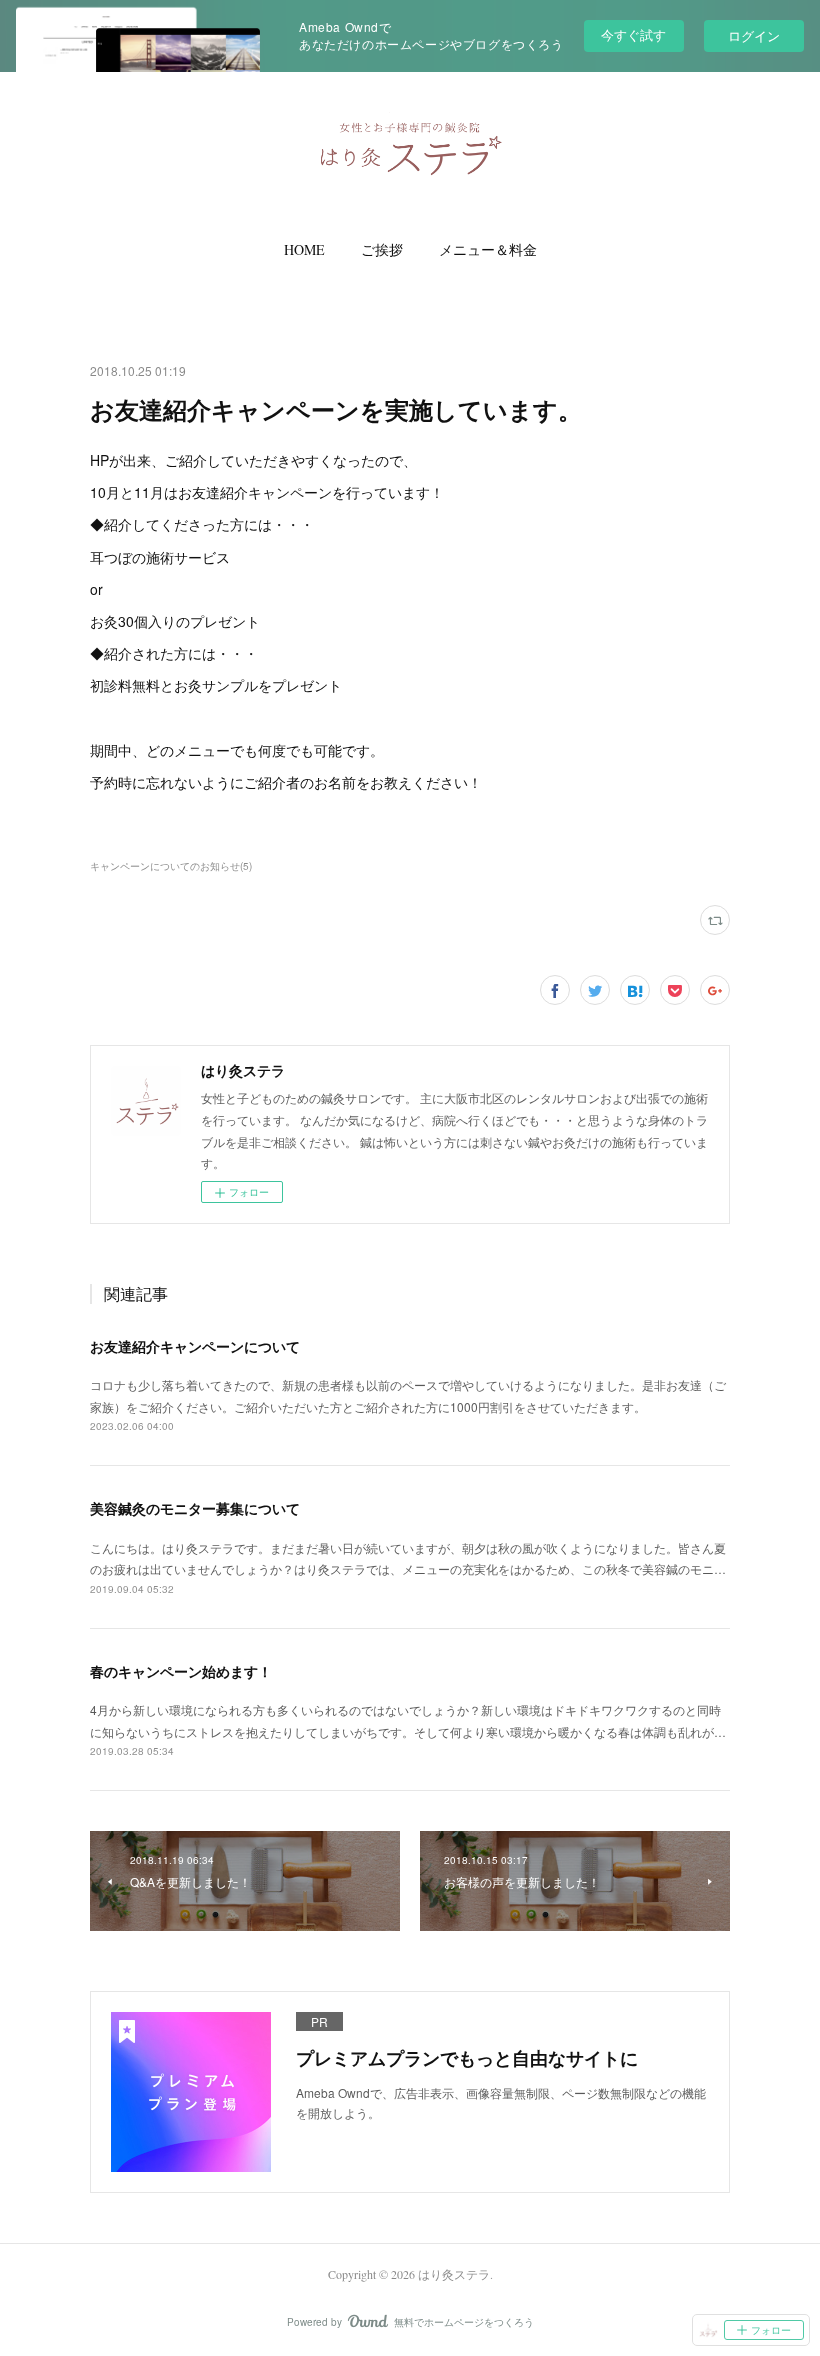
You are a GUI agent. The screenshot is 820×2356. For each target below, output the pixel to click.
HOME (304, 249)
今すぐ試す (633, 34)
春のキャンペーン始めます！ (181, 1671)
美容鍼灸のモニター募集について (195, 1508)
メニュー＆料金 (488, 249)
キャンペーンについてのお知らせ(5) (171, 866)
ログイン (754, 35)
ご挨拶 (382, 249)
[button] (304, 250)
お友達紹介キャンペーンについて (195, 1346)
